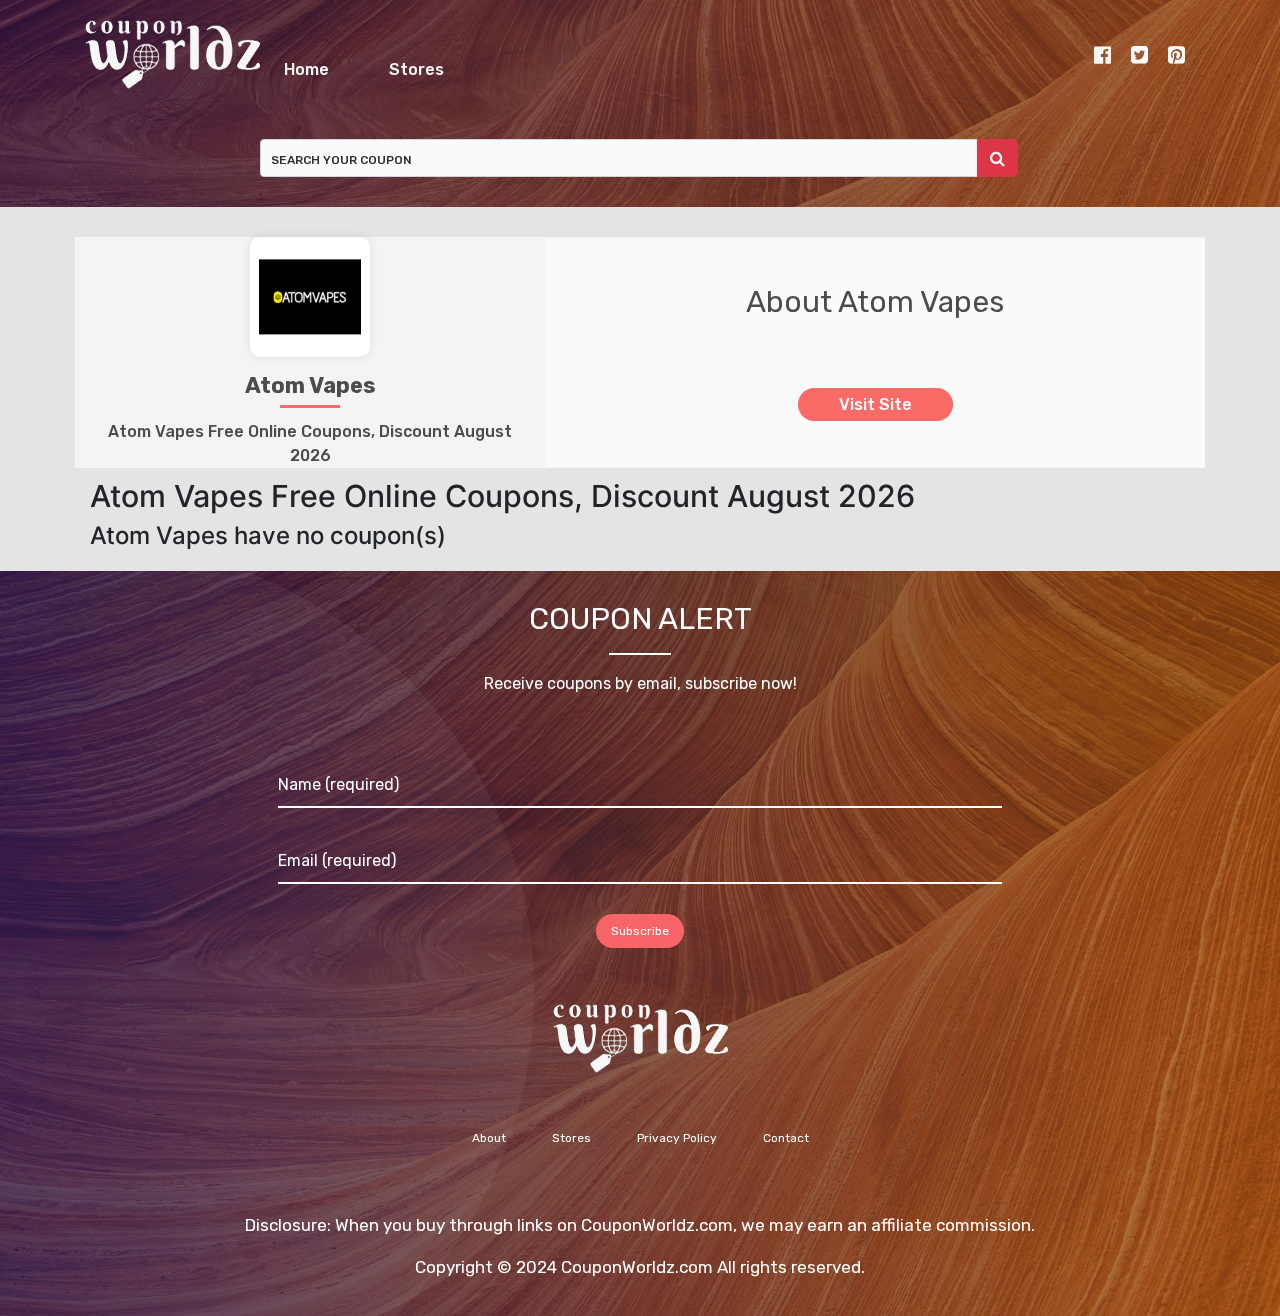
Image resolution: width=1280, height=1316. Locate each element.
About (489, 1149)
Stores (732, 64)
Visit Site (875, 415)
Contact (786, 1149)
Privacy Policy (677, 1149)
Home (426, 64)
